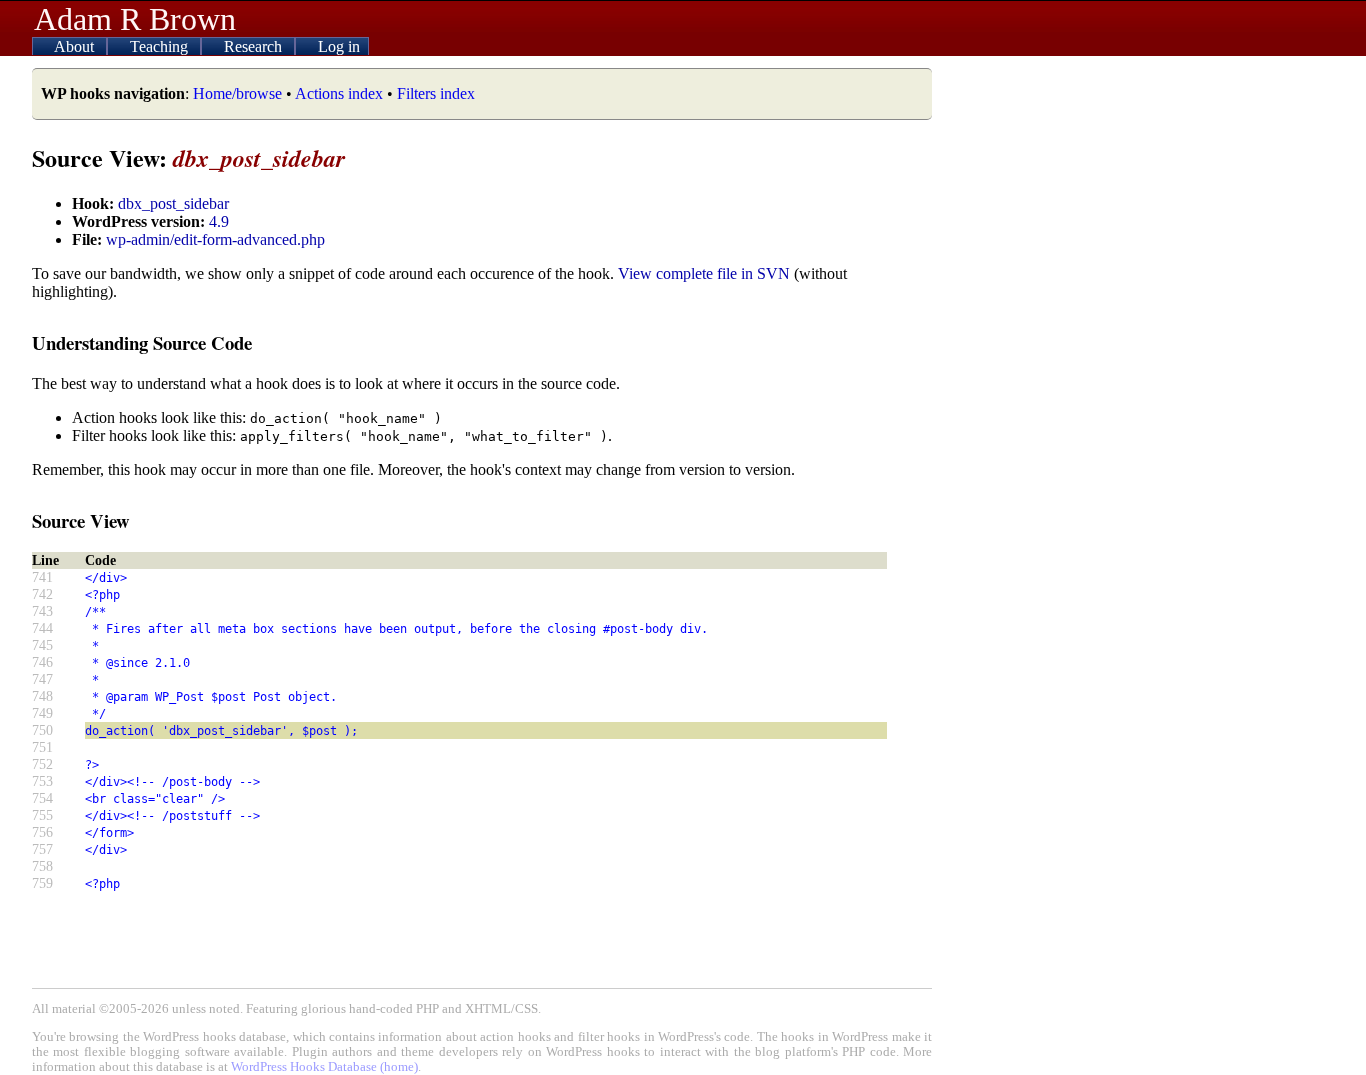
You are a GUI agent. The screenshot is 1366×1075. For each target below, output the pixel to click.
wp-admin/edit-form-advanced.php (215, 239)
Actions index (339, 93)
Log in (339, 46)
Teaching (161, 46)
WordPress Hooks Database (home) (324, 1067)
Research (255, 46)
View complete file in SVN (704, 273)
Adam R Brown (135, 19)
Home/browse (237, 93)
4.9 (219, 221)
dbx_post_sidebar (173, 203)
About (76, 46)
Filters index (436, 93)
